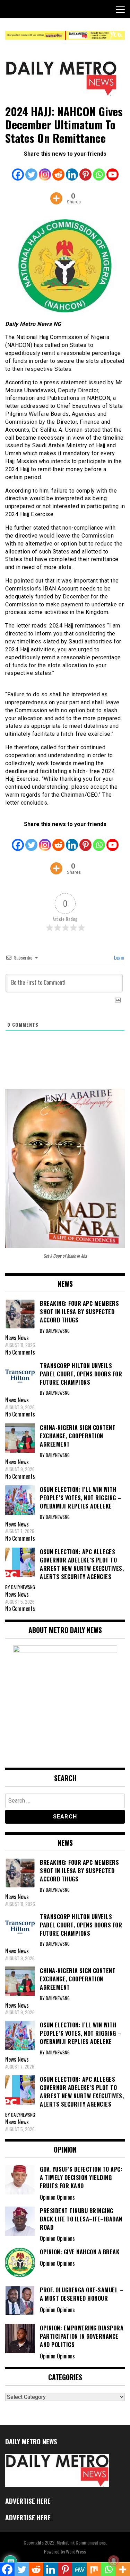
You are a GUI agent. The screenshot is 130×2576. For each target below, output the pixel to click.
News (23, 1338)
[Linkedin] (72, 170)
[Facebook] (18, 170)
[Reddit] (58, 170)
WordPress (76, 2551)
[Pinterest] (85, 170)
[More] (56, 193)
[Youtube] (112, 170)
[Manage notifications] (114, 2561)
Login (118, 957)
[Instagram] (45, 170)
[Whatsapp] (99, 170)
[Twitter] (31, 170)
